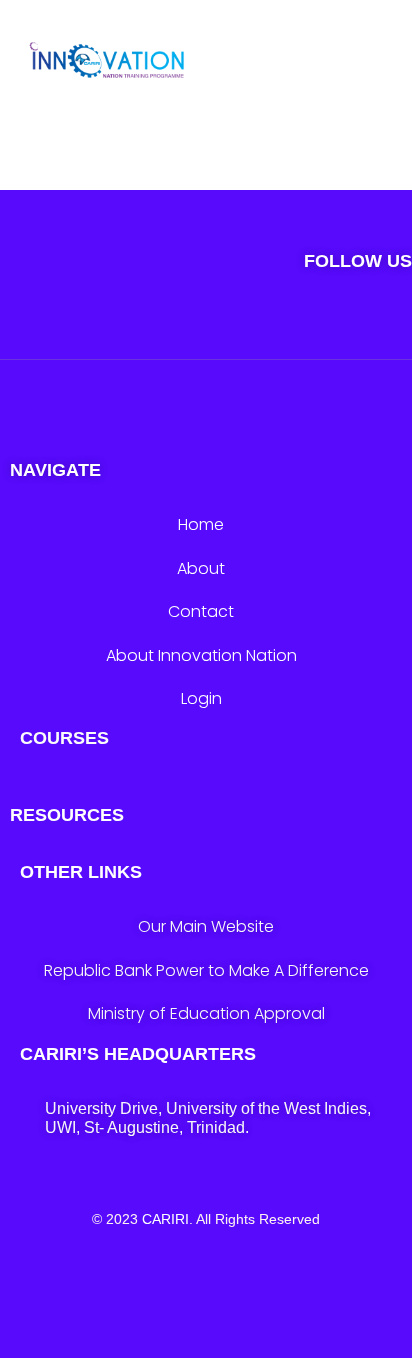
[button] (376, 70)
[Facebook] (206, 328)
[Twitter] (88, 328)
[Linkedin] (324, 328)
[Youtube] (265, 328)
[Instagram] (147, 328)
